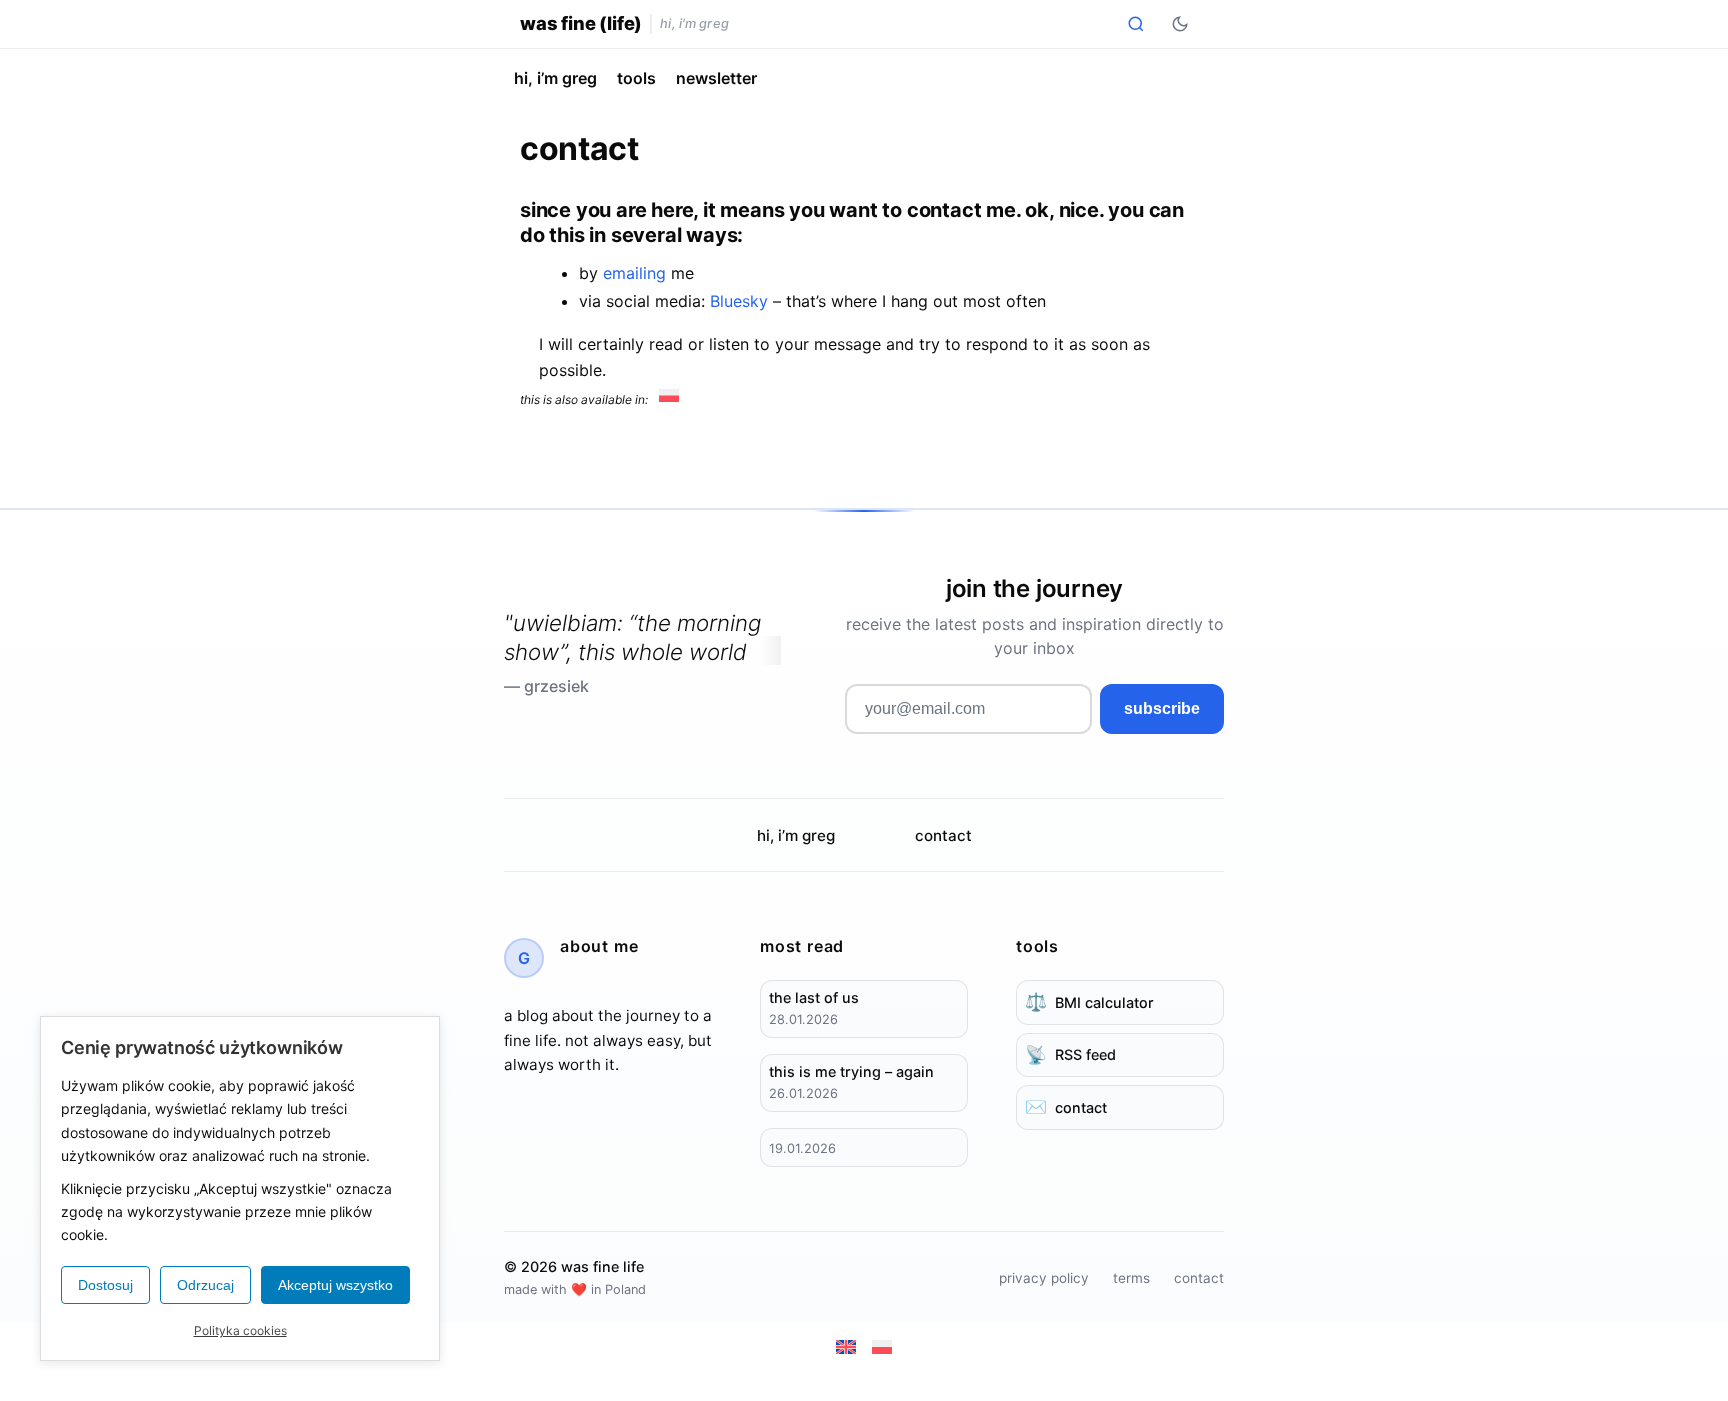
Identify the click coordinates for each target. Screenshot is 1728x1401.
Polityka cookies (240, 1330)
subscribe (1162, 708)
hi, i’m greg (555, 78)
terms (1131, 1278)
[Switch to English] (846, 1347)
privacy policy (1044, 1278)
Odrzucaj (205, 1285)
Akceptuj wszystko (335, 1285)
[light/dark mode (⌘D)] (1180, 24)
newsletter (716, 78)
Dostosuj (105, 1285)
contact (943, 835)
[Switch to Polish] (669, 396)
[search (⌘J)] (1136, 24)
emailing (634, 273)
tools (636, 78)
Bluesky (739, 301)
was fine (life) (581, 23)
